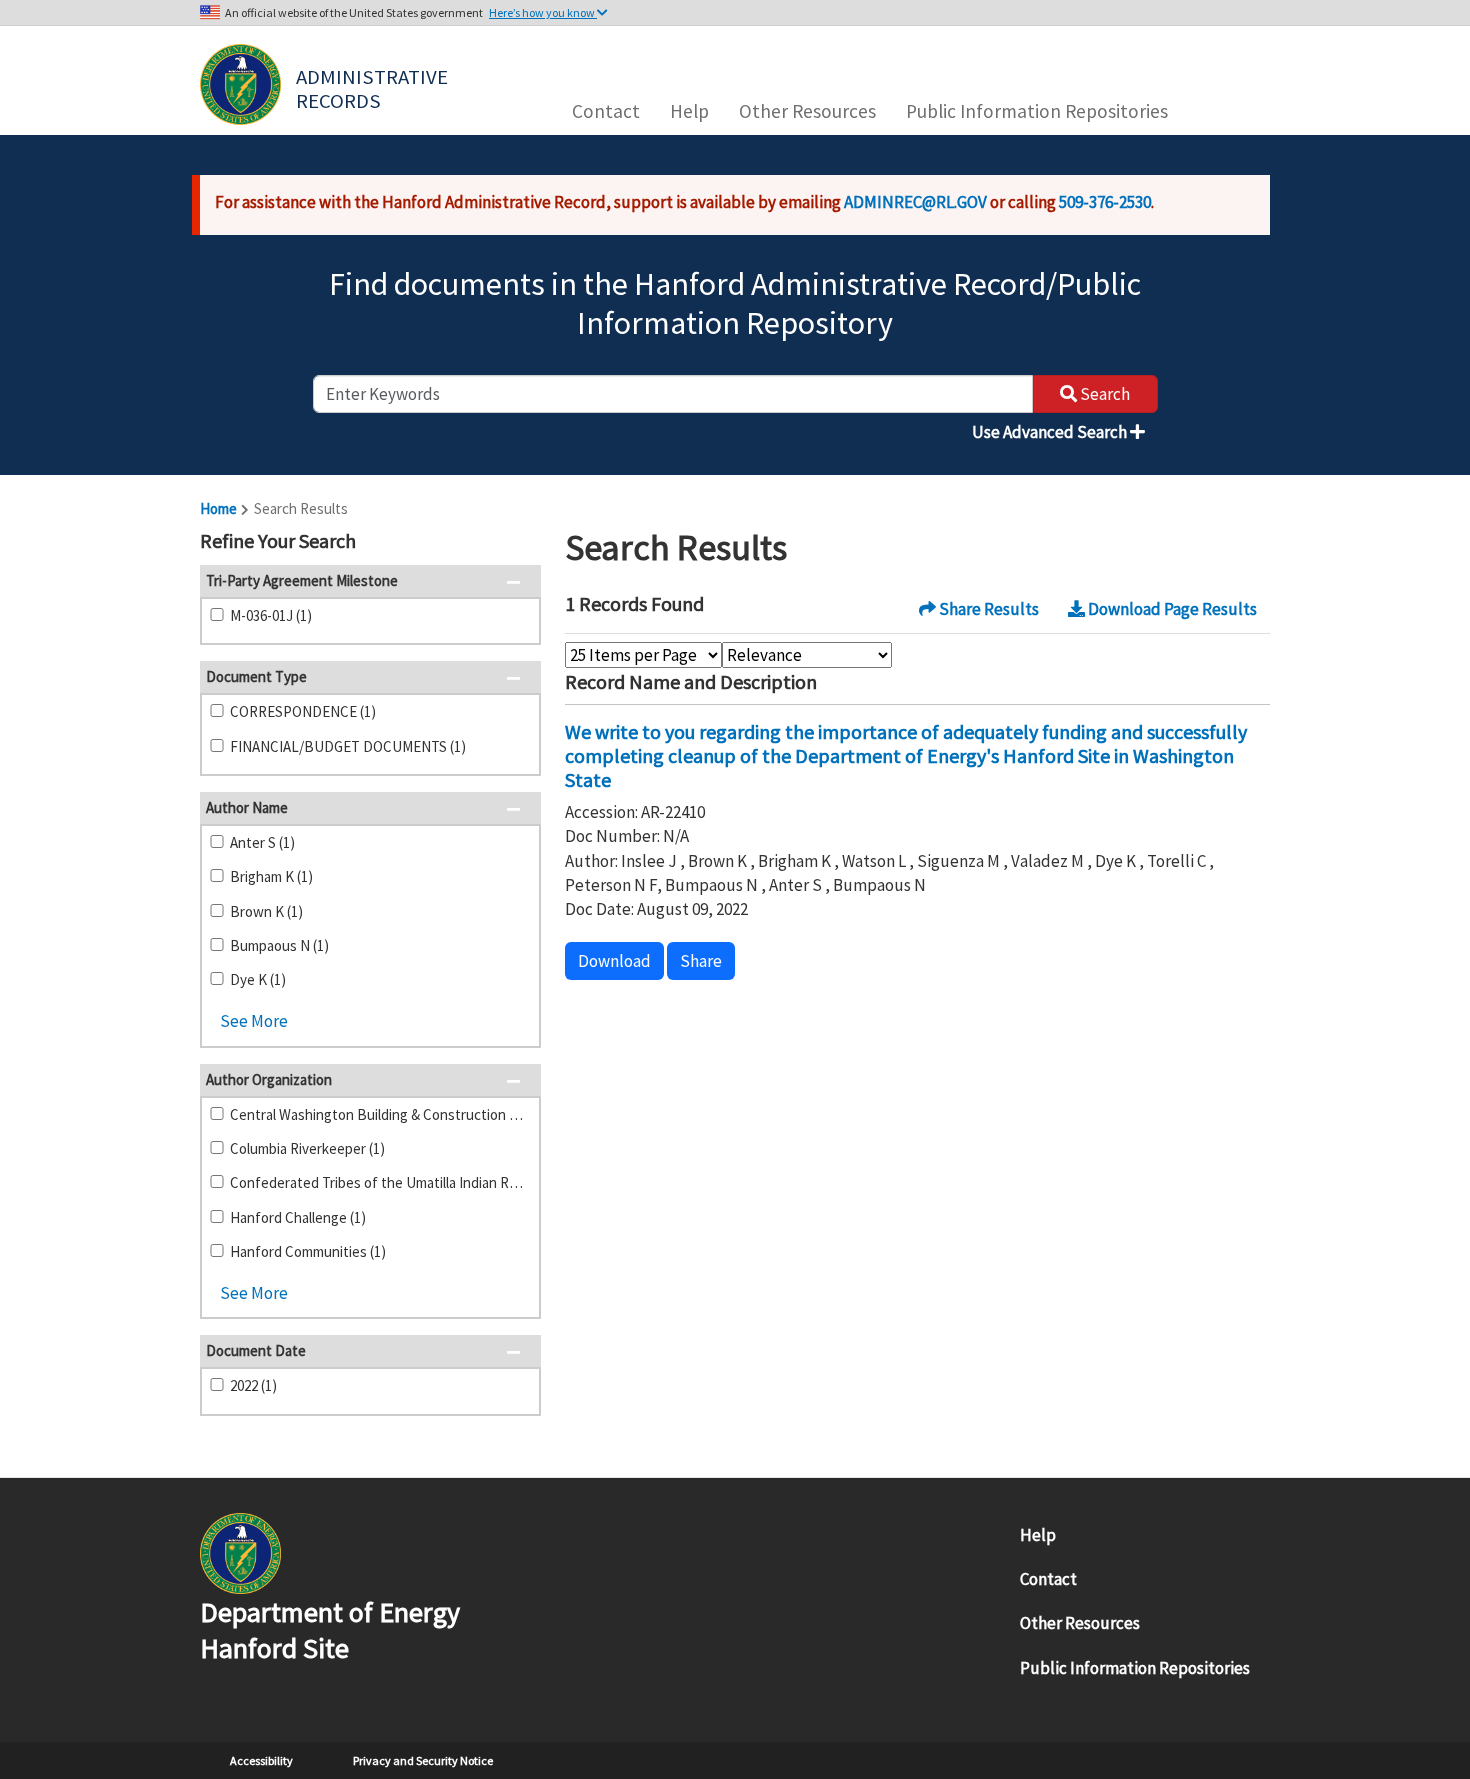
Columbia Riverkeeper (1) (307, 1148)
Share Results (987, 609)
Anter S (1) (262, 842)
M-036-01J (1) (271, 615)
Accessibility (261, 1760)
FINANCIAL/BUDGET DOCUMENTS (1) (348, 746)
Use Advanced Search (1051, 432)
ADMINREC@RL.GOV (915, 202)
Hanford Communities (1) (308, 1251)
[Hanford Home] (240, 1551)
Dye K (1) (258, 979)
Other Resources (807, 111)
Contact (606, 111)
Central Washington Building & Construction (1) (377, 1114)
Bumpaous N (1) (279, 945)
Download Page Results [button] (1171, 609)
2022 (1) (253, 1385)
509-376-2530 (1105, 202)
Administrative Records (374, 87)
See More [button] (254, 1021)
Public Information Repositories (1037, 111)
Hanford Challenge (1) (298, 1217)
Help (689, 111)
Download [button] (614, 961)
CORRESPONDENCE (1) (303, 711)
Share (701, 961)
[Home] (240, 84)
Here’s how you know (543, 12)
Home (218, 508)
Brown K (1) (266, 911)
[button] (519, 543)
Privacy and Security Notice (423, 1760)
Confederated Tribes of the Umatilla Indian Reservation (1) (377, 1182)
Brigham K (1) (271, 876)
